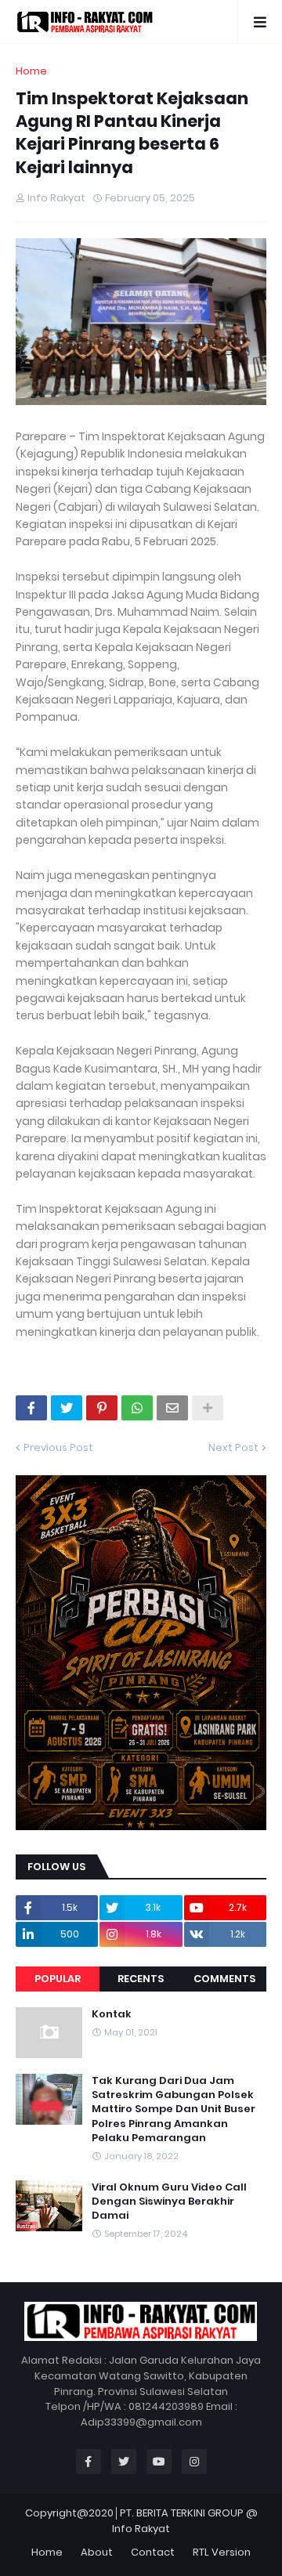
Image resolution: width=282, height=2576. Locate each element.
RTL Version (222, 2552)
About (97, 2552)
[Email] (172, 1408)
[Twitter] (67, 1408)
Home (31, 71)
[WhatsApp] (137, 1408)
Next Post (233, 1447)
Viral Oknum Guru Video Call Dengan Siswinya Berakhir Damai (169, 2202)
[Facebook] (31, 1408)
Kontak (112, 2014)
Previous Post (58, 1447)
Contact (153, 2552)
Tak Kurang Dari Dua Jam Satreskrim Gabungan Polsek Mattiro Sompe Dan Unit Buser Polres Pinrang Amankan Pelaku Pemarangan (174, 2109)
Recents (141, 1979)
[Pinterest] (102, 1408)
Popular (58, 1979)
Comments (224, 1979)
